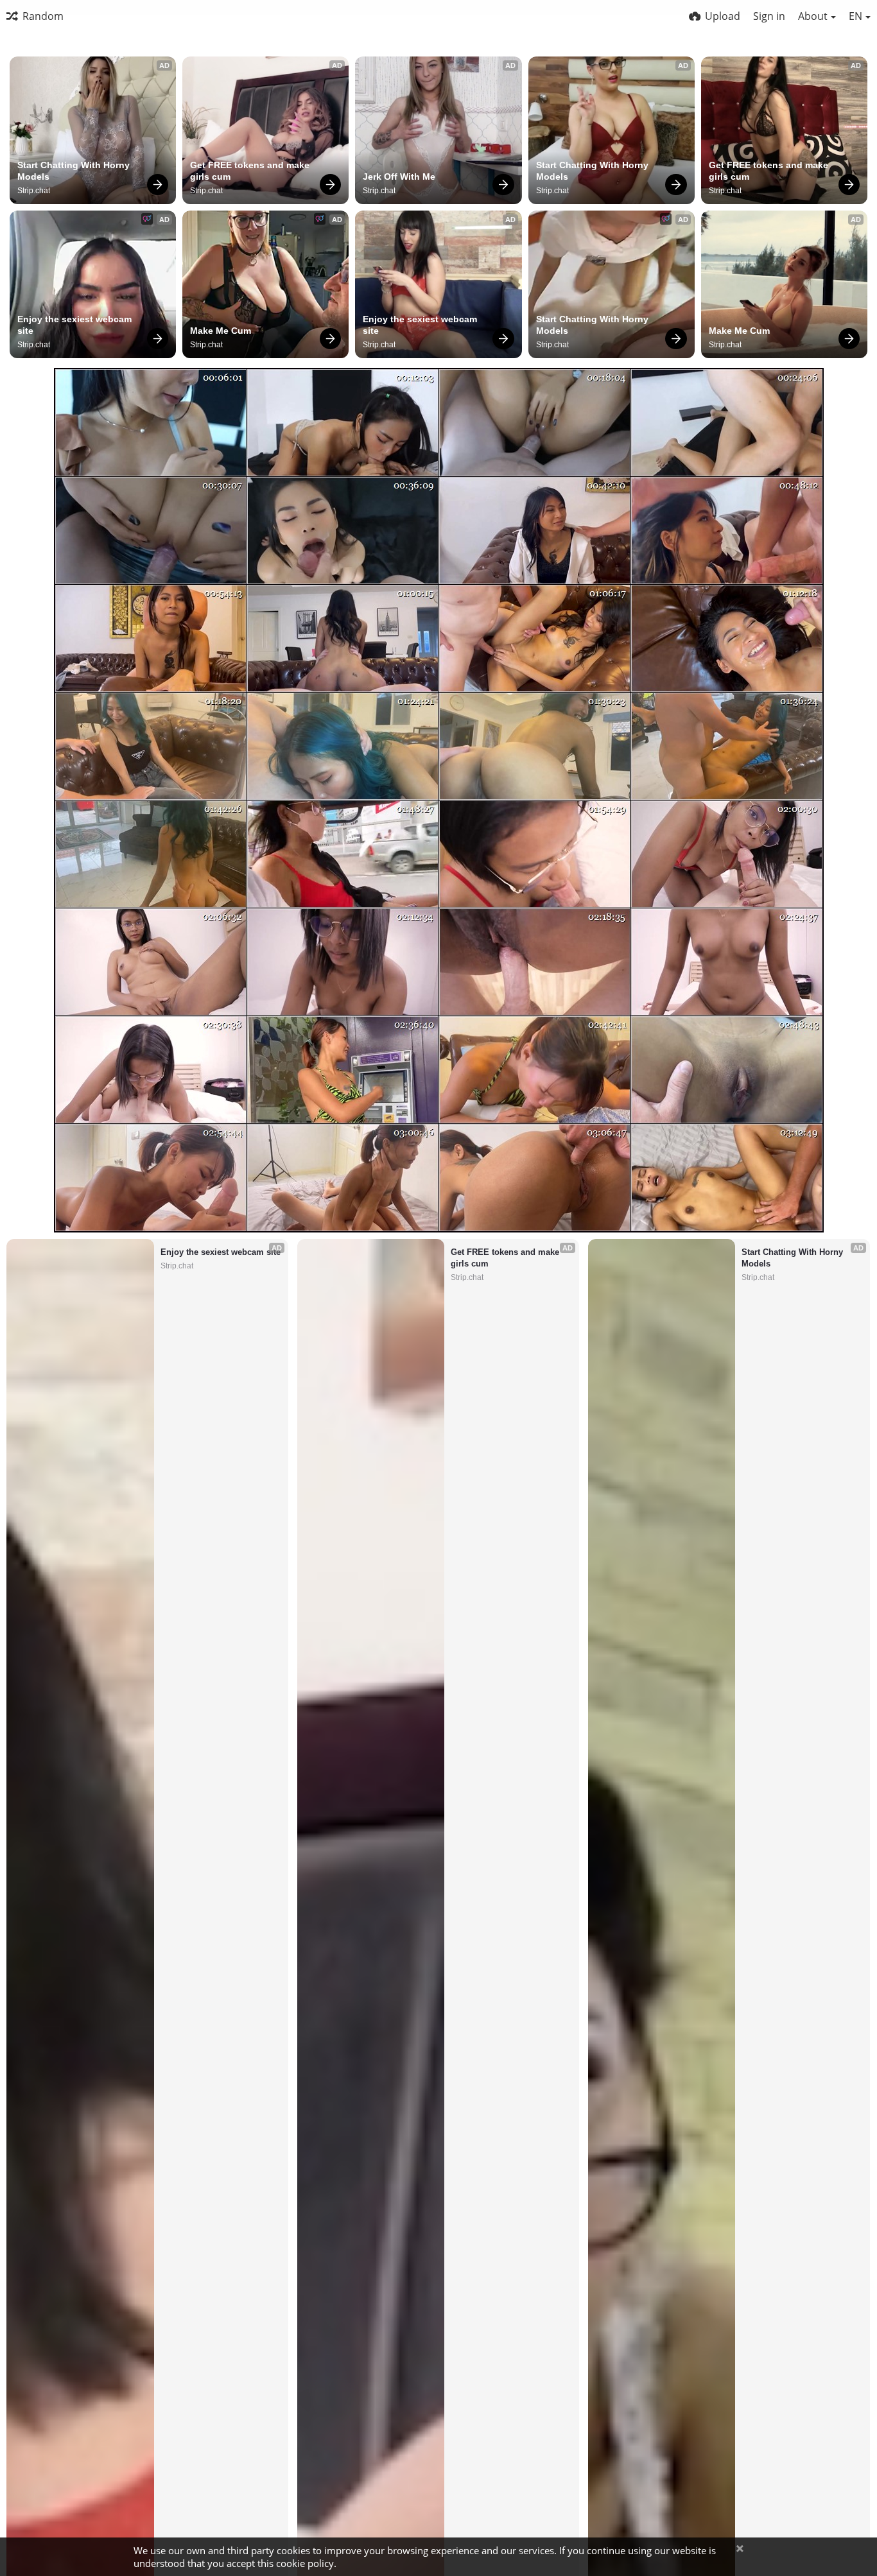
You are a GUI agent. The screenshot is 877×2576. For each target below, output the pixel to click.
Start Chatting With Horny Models (75, 171)
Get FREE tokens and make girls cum (251, 171)
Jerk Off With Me (399, 177)
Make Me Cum (221, 331)
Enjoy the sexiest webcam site (76, 325)
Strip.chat (34, 191)
